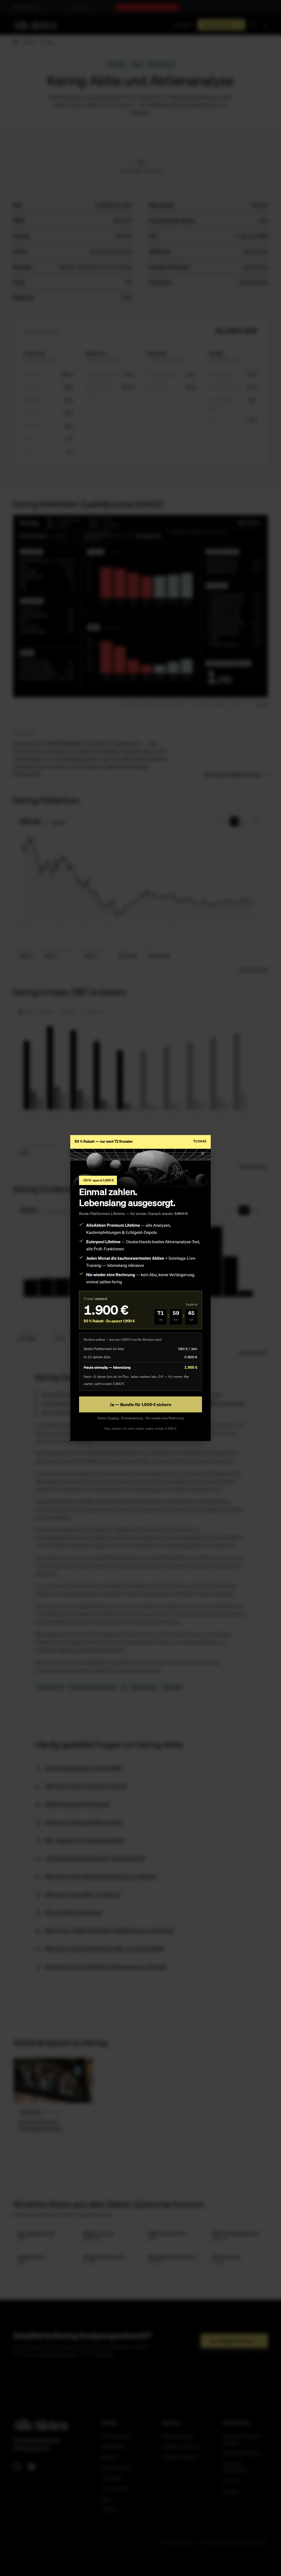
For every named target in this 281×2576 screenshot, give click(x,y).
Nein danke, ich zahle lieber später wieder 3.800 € (140, 1428)
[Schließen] (203, 1153)
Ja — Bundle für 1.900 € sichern (140, 1404)
